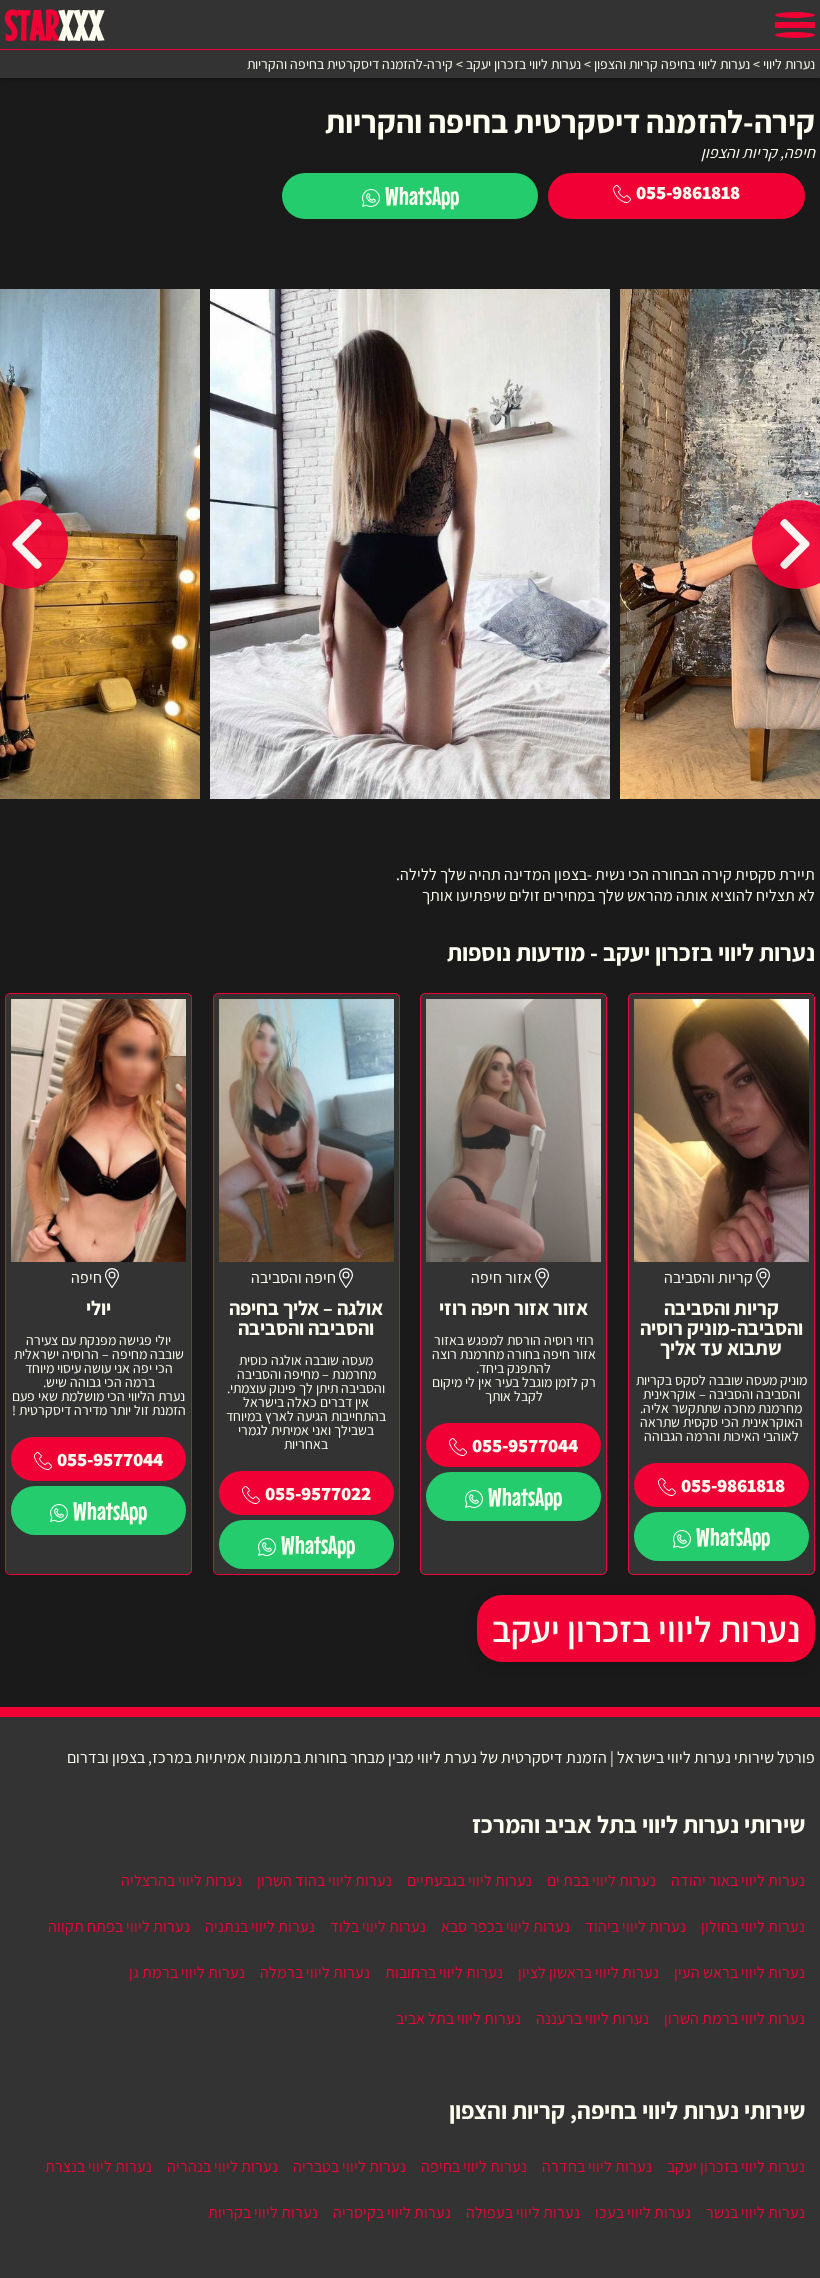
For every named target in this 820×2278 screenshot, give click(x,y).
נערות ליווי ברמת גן (187, 1972)
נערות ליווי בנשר (755, 2212)
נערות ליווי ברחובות (444, 1972)
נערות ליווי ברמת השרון (734, 2018)
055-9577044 (525, 1445)
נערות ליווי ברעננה (592, 2018)
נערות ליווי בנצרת (98, 2166)
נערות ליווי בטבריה (349, 2166)
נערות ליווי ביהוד (635, 1926)
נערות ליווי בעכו (643, 2212)
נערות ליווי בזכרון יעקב (646, 1628)
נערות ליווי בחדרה (597, 2166)
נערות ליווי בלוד (378, 1926)
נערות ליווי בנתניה (260, 1926)
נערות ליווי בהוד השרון (324, 1880)
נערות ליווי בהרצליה (181, 1880)
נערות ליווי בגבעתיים (469, 1880)
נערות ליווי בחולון (753, 1926)
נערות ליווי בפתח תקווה (119, 1926)
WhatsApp (422, 195)
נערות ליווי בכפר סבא (505, 1926)
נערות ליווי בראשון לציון (588, 1972)
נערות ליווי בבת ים (601, 1880)
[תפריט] (795, 25)
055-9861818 (688, 192)
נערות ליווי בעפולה (523, 2212)
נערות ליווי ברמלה (315, 1972)
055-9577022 (318, 1493)
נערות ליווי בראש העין (739, 1972)
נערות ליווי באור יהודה (738, 1880)
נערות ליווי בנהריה (222, 2166)
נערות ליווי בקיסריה (392, 2212)
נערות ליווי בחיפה (474, 2166)
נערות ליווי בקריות (263, 2212)
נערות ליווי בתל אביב (458, 2018)
